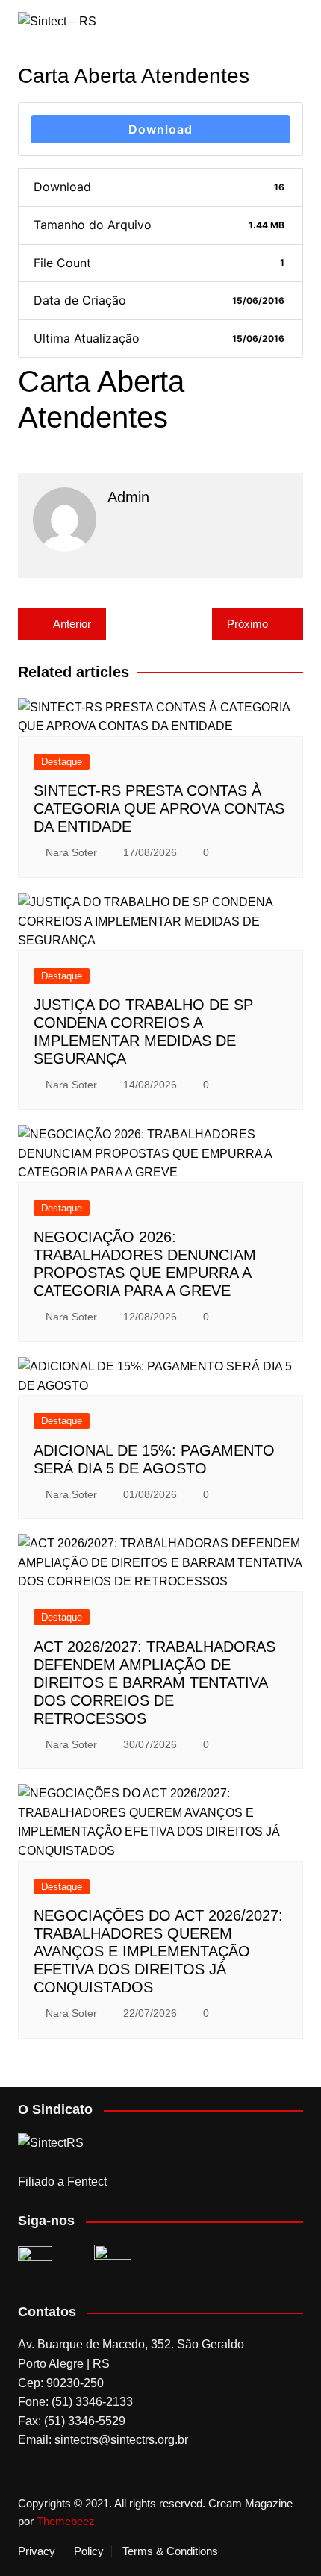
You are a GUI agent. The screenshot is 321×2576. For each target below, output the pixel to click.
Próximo (247, 624)
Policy (89, 2551)
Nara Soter (71, 852)
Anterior (72, 624)
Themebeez (66, 2521)
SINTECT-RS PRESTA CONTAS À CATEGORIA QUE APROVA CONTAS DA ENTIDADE (159, 808)
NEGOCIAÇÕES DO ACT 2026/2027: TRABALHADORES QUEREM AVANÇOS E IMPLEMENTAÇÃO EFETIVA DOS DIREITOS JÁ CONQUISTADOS (158, 1951)
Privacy (37, 2551)
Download (160, 129)
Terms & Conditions (170, 2551)
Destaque (62, 762)
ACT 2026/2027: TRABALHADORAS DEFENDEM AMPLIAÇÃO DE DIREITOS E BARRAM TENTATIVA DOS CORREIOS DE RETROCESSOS (155, 1682)
